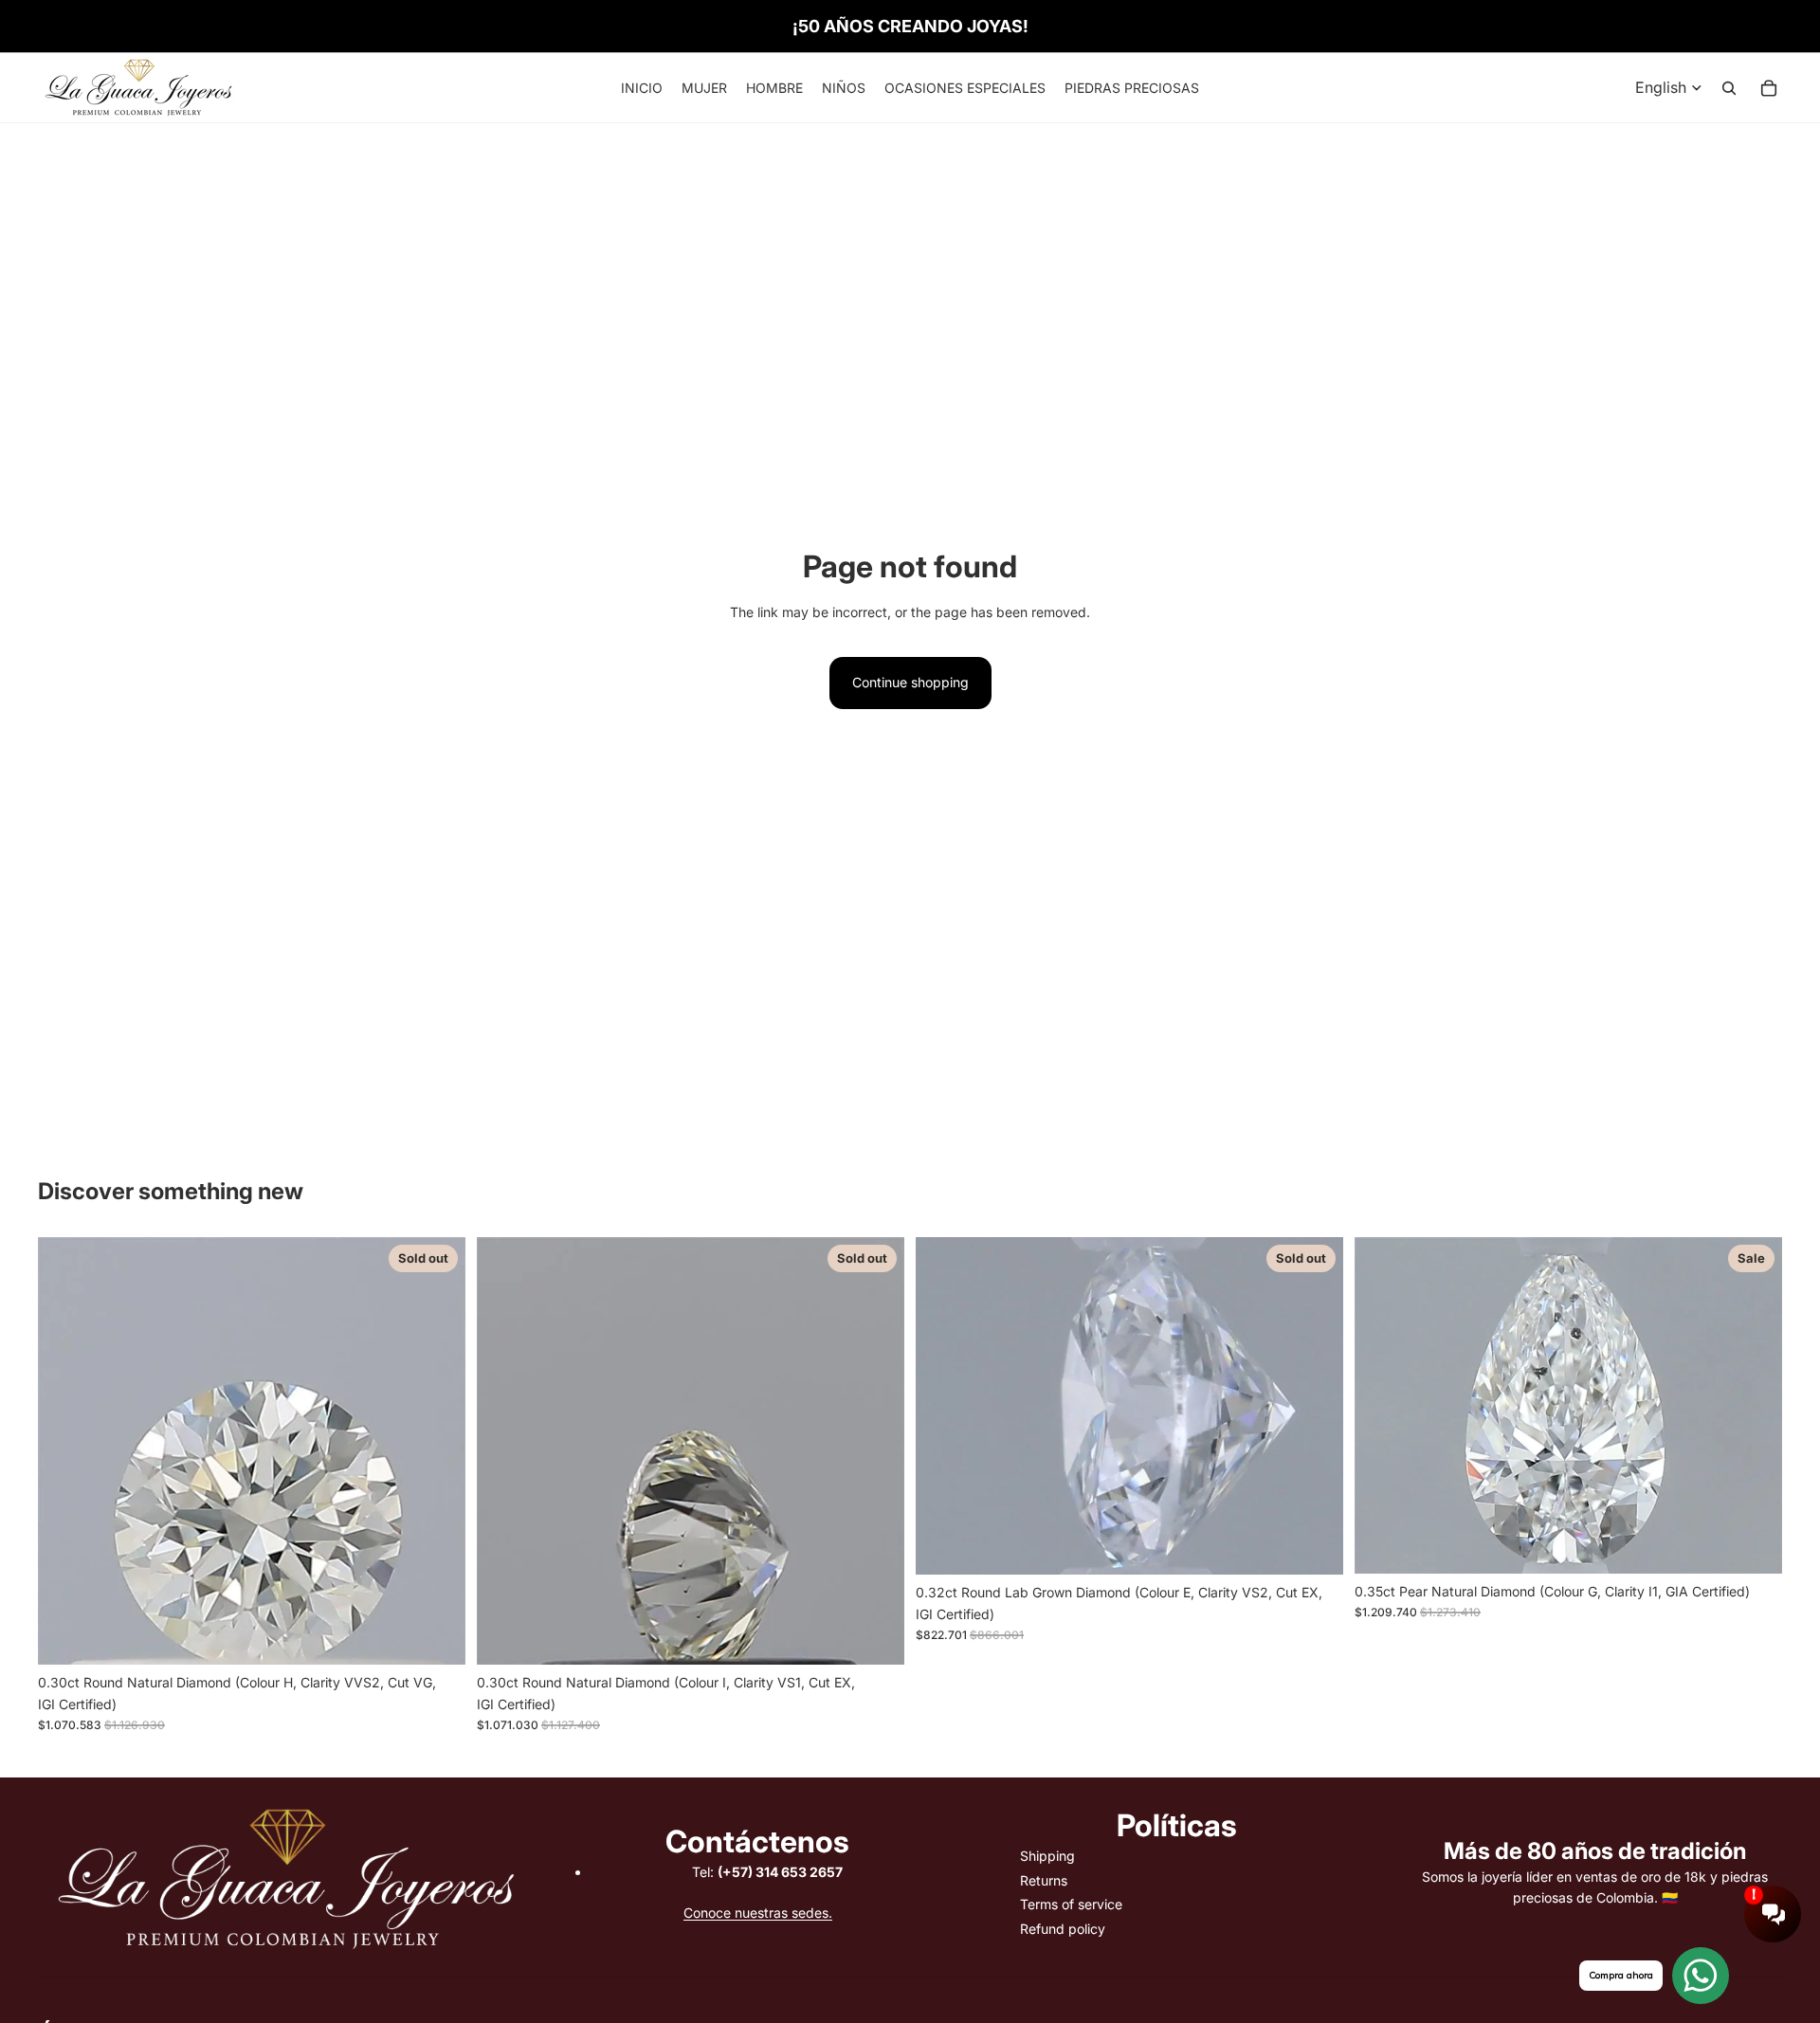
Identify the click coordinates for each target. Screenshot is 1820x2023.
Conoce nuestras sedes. (758, 1913)
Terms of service (1071, 1904)
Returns (1044, 1880)
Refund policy (1063, 1929)
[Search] (1729, 88)
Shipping (1047, 1856)
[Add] (1753, 1544)
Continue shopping (910, 682)
